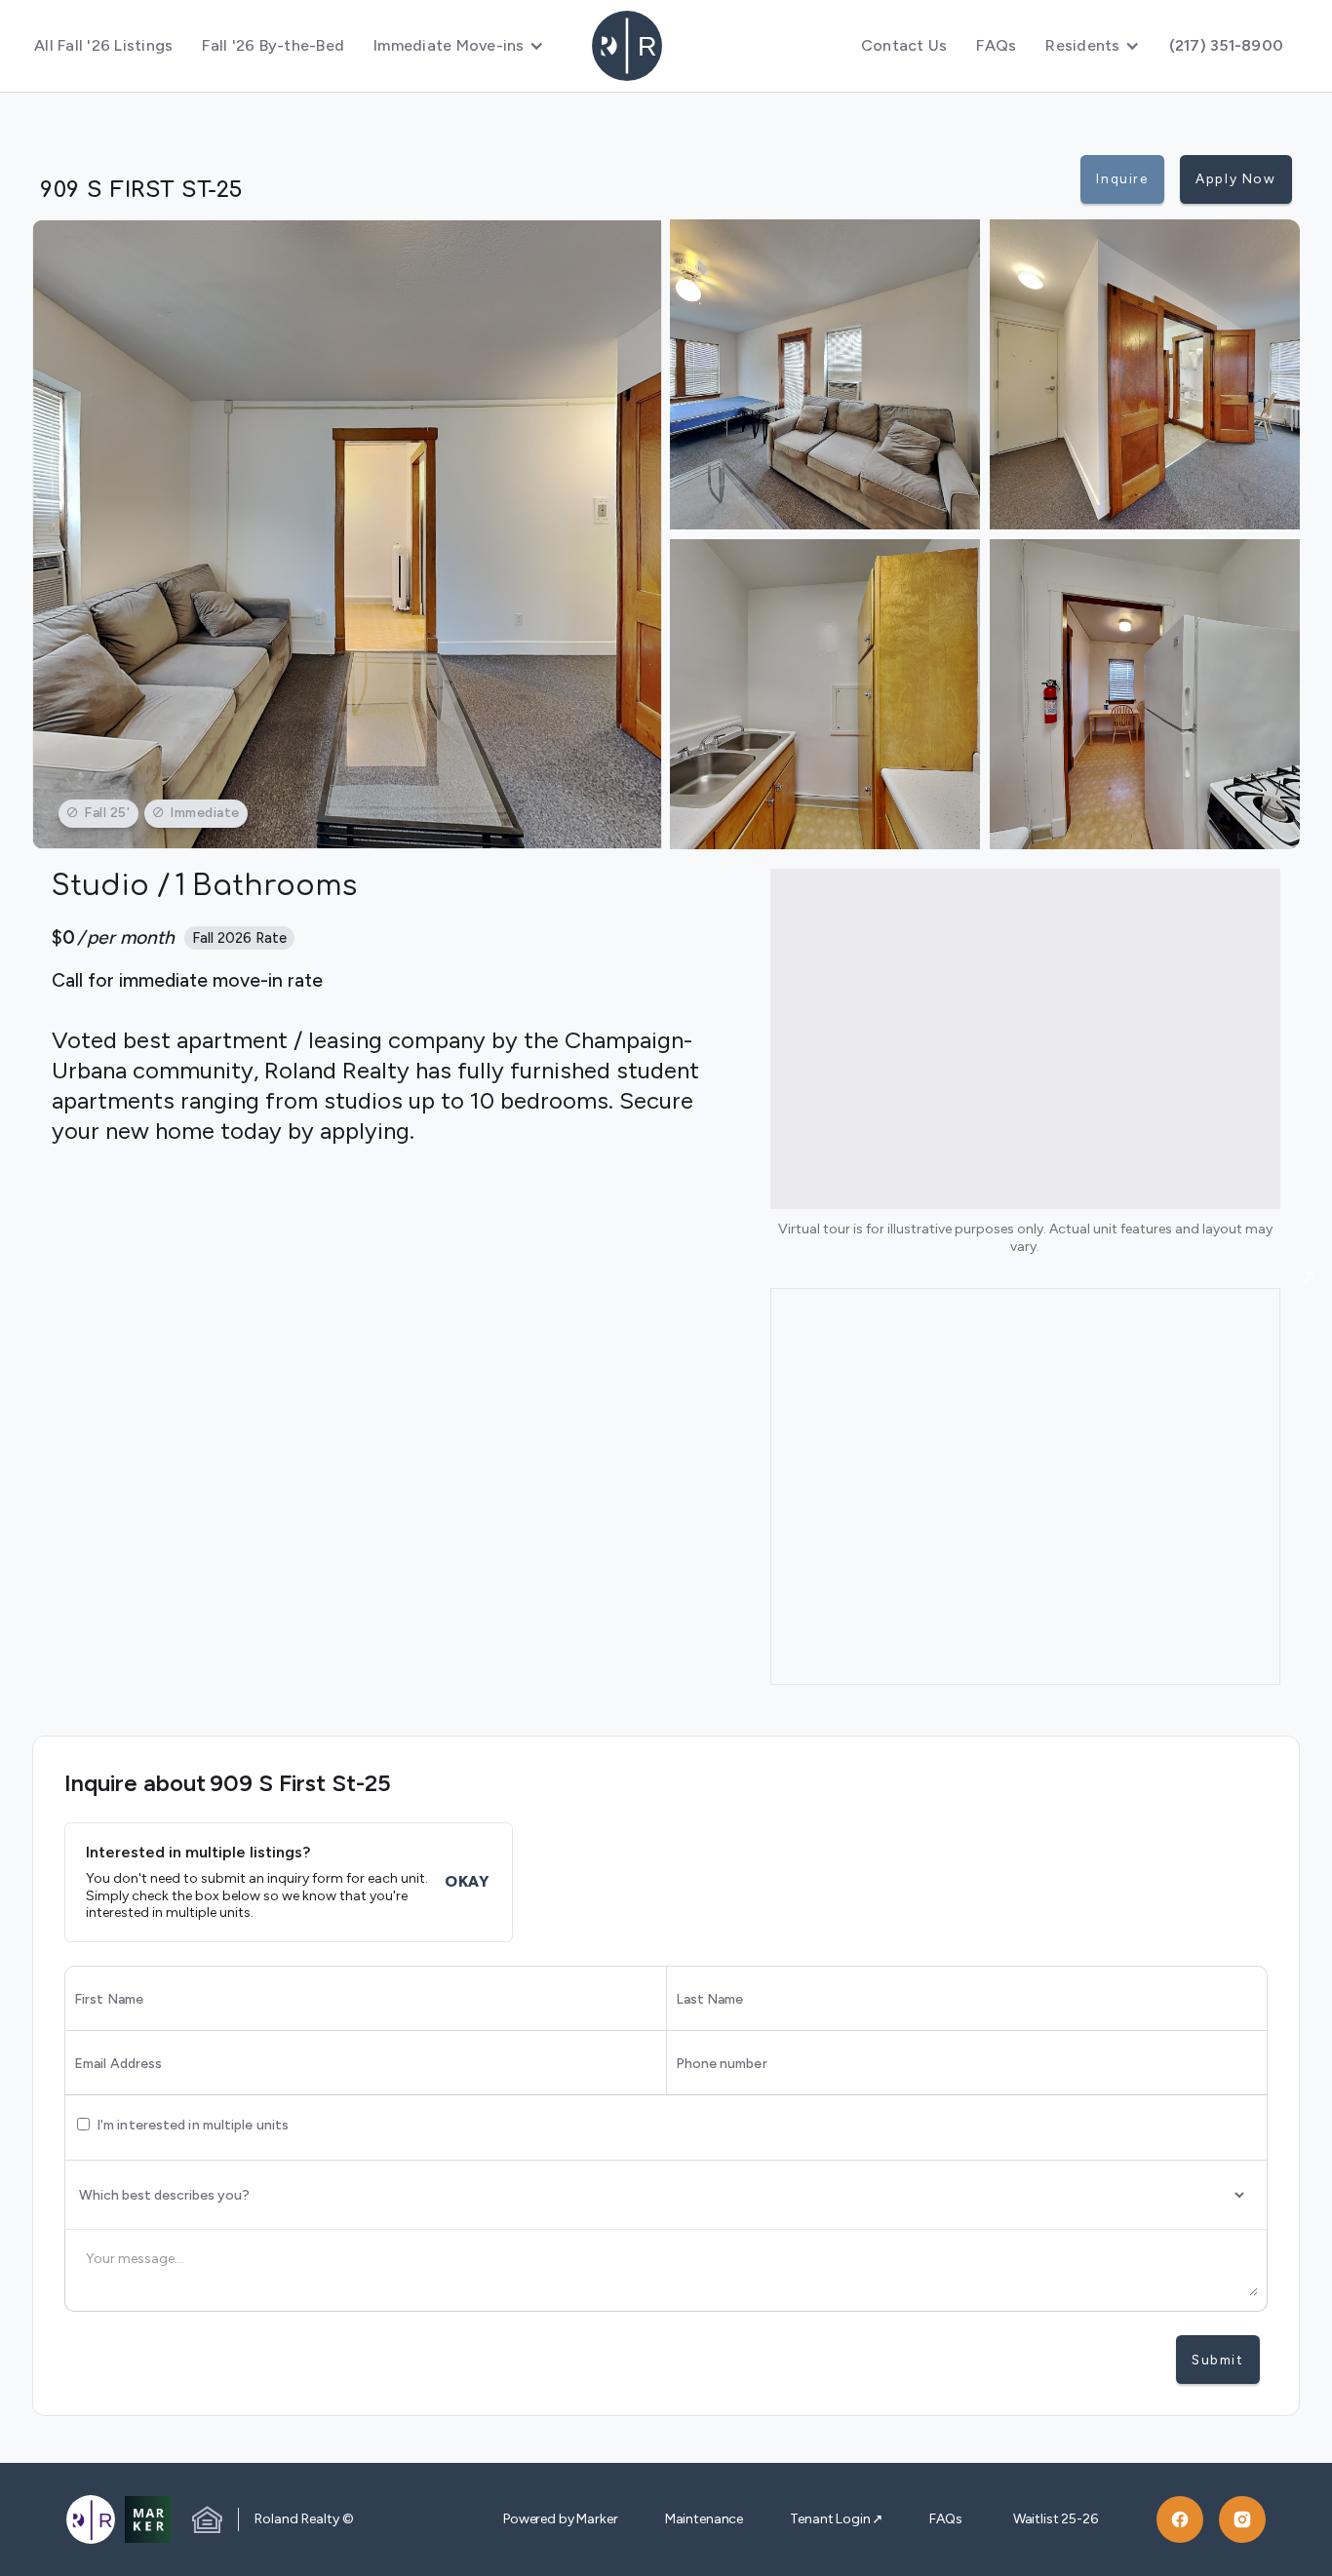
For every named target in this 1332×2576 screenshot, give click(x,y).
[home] (666, 46)
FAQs (996, 45)
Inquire (1122, 178)
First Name (109, 2000)
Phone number (722, 2064)
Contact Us (904, 45)
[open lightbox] (347, 534)
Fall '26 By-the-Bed (273, 45)
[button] (459, 46)
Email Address (118, 2064)
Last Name (710, 2000)
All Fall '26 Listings (103, 45)
